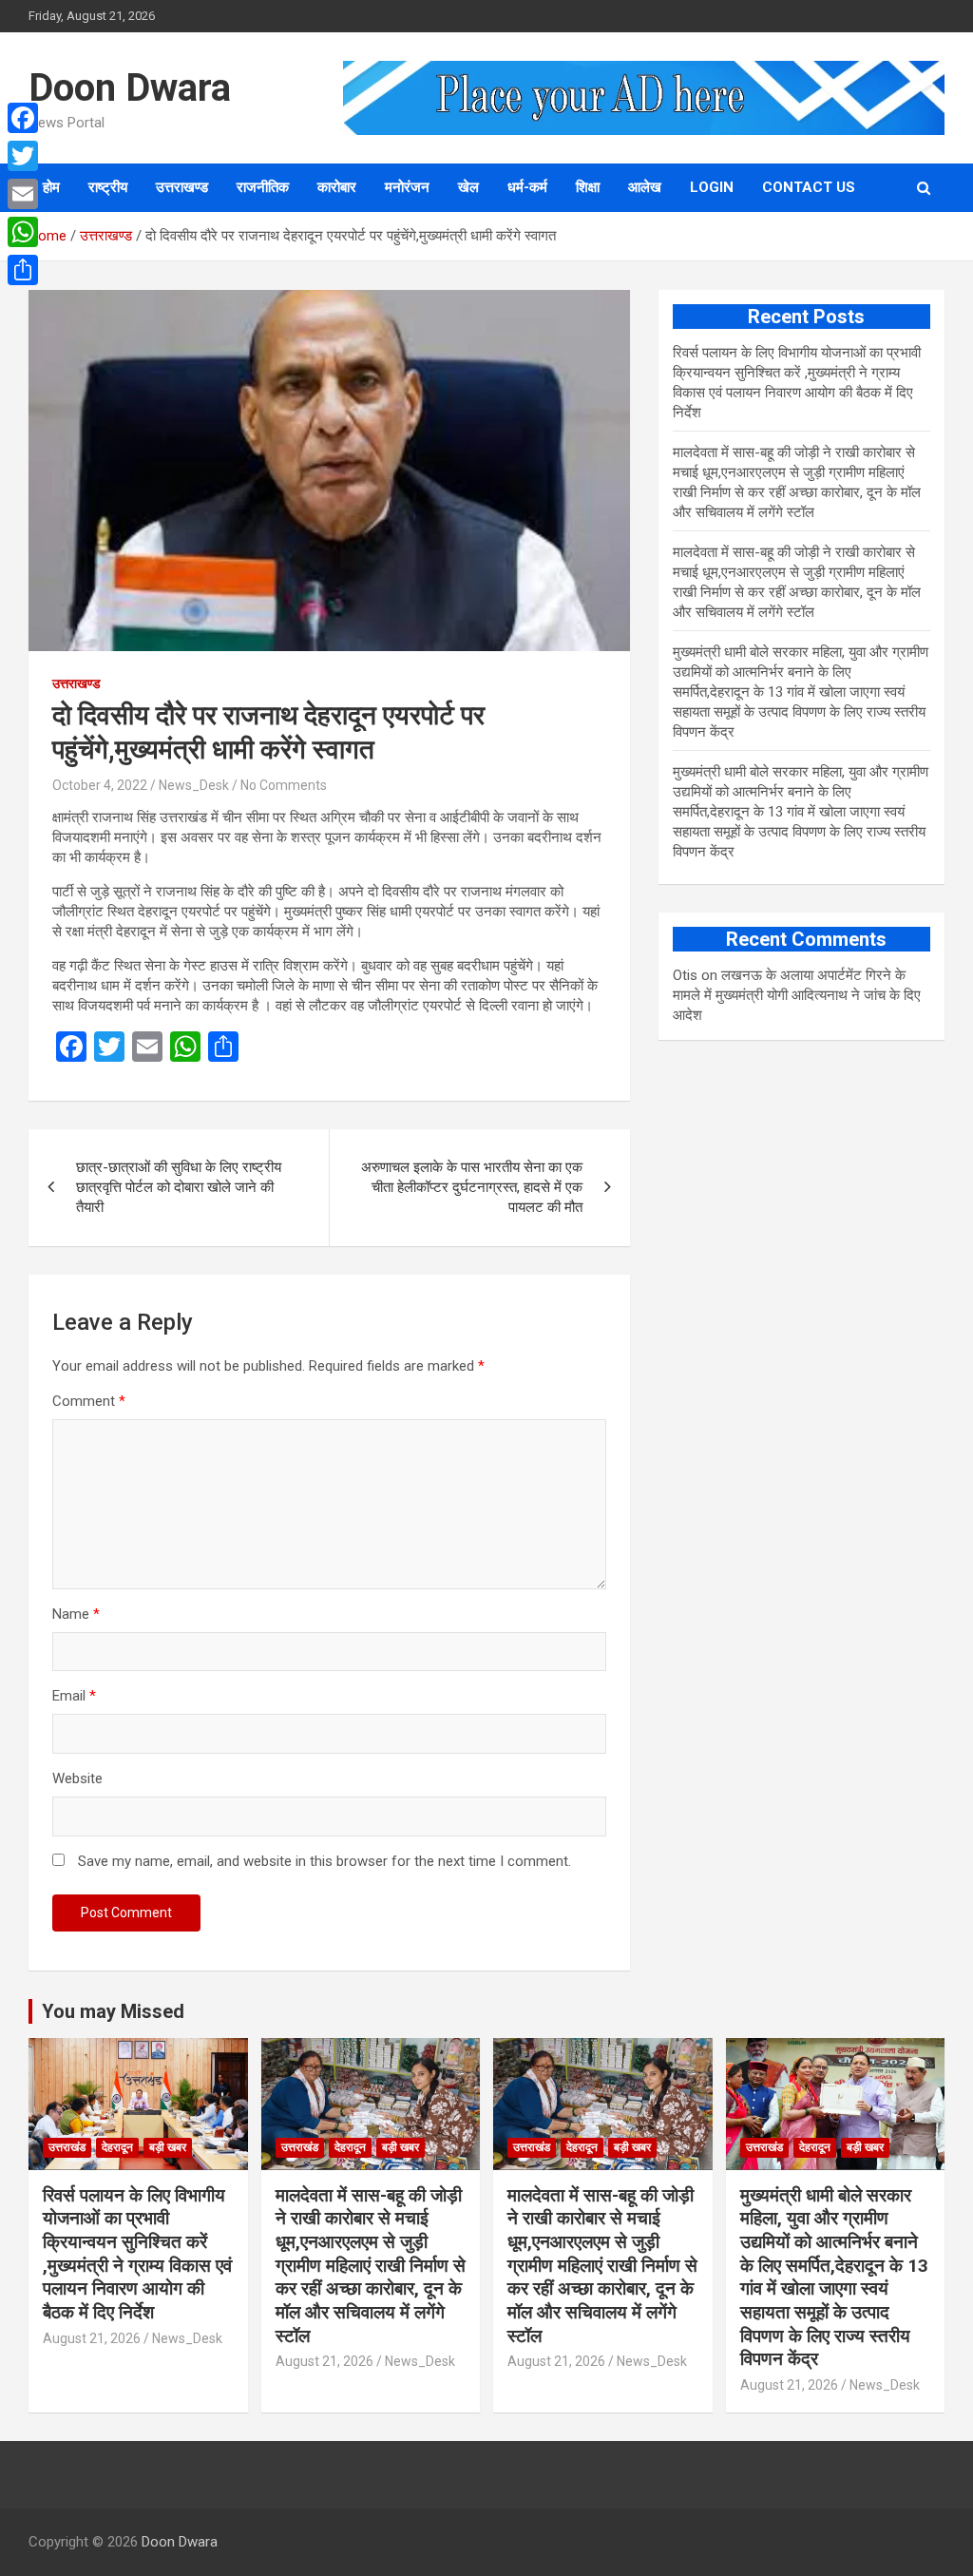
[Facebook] (23, 118)
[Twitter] (23, 156)
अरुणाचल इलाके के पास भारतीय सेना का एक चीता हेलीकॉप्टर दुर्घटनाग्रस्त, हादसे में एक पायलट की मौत (472, 1187)
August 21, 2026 (92, 2338)
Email (74, 1696)
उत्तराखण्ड (182, 187)
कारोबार (337, 187)
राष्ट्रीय (108, 187)
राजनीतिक (263, 187)
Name (76, 1614)
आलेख (645, 187)
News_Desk (194, 785)
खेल (468, 187)
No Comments (284, 785)
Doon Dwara (130, 88)
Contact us (809, 187)
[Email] (23, 194)
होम (51, 187)
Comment (89, 1401)
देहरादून (117, 2147)
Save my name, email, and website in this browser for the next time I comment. (324, 1861)
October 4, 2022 (100, 785)
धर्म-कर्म (527, 187)
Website (77, 1778)
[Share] (23, 270)
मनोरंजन (407, 187)
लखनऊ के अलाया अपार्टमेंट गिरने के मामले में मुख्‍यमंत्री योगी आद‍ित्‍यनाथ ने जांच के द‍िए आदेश (797, 995)
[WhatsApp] (23, 232)
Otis (685, 975)
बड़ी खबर (168, 2147)
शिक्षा (588, 187)
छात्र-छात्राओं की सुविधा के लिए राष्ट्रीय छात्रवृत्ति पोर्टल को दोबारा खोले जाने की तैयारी (179, 1187)
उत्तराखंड (67, 2147)
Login (712, 187)
